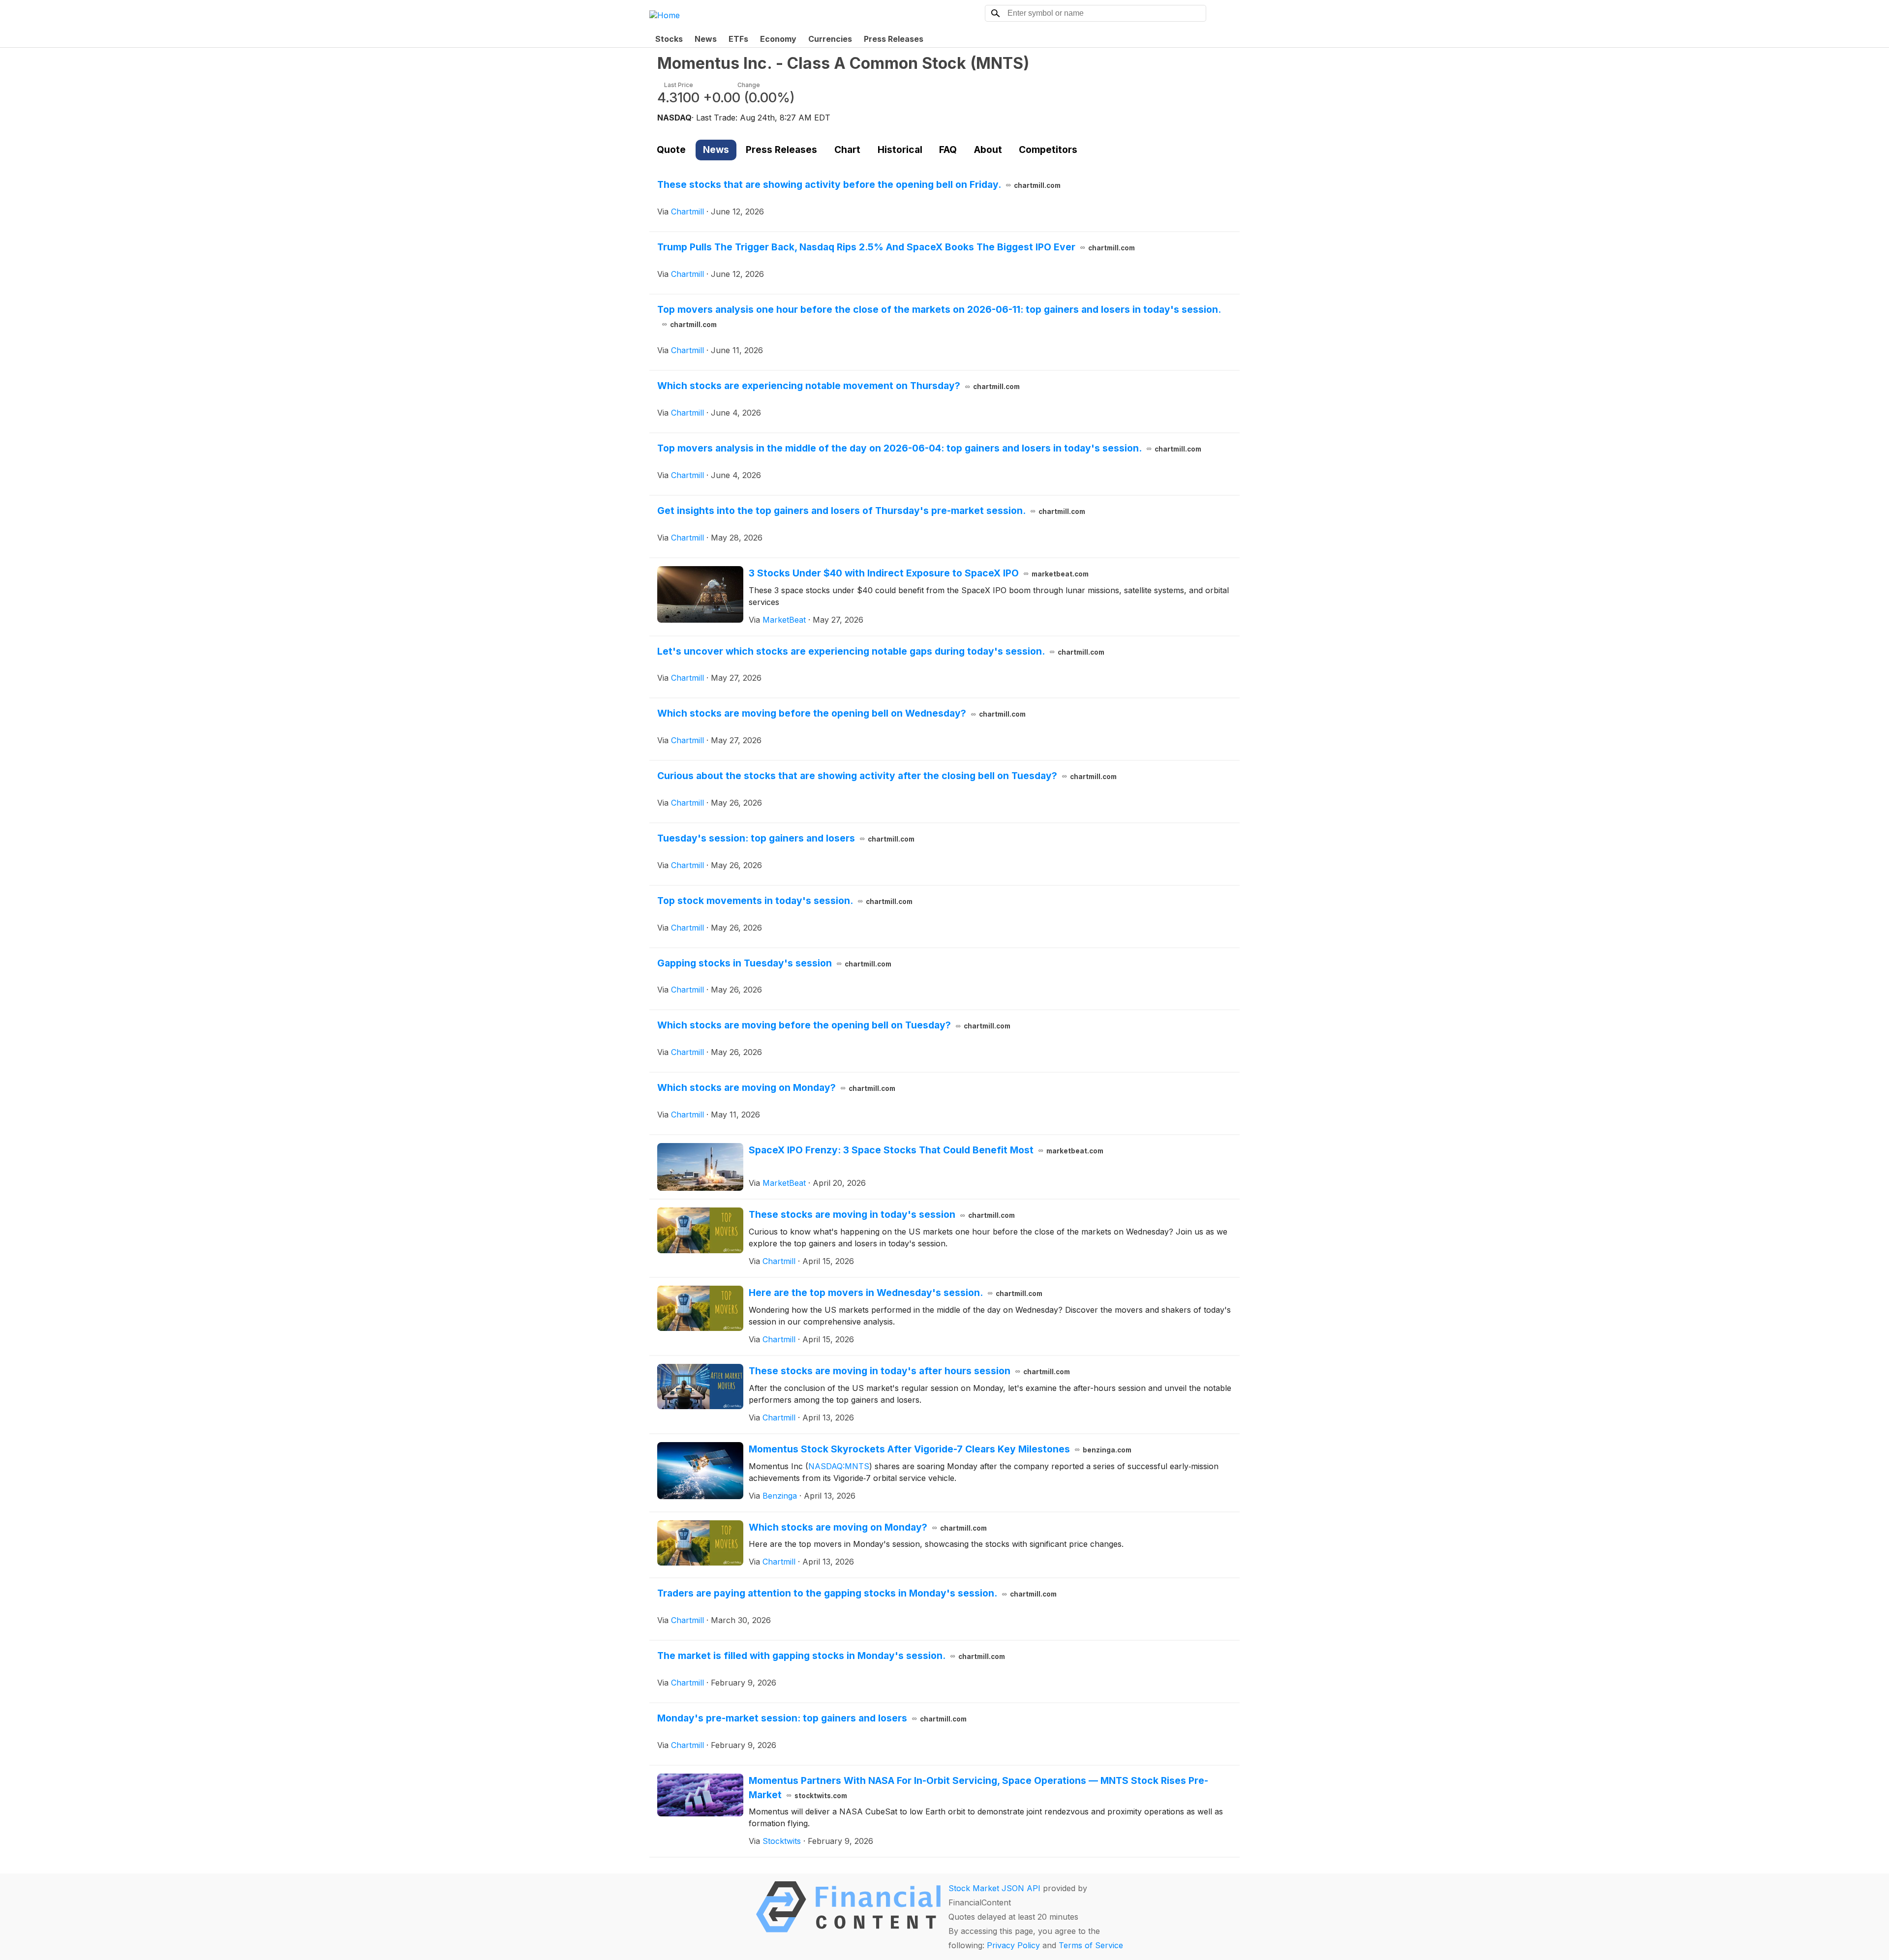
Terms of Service (1091, 1945)
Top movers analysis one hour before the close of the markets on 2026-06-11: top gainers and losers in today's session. (939, 316)
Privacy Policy (1013, 1945)
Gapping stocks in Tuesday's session (774, 963)
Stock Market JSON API (994, 1888)
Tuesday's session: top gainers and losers (786, 838)
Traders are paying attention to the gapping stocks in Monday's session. (857, 1593)
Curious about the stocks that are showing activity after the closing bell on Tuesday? (887, 776)
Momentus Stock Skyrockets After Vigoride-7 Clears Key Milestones (940, 1449)
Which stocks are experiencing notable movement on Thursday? (838, 386)
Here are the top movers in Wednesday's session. (896, 1293)
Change (749, 85)
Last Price (679, 85)
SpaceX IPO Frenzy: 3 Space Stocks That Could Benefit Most (926, 1150)
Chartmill (687, 211)
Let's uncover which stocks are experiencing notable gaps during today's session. (881, 651)
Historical (900, 150)
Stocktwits (782, 1841)
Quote (671, 150)
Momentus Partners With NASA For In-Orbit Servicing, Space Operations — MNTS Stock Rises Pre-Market (978, 1788)
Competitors (1048, 150)
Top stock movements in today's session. (785, 901)
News (706, 39)
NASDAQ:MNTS (839, 1466)
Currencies (830, 39)
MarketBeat (784, 620)
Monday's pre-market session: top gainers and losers (812, 1718)
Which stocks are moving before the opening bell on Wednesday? (841, 713)
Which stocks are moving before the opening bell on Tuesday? (834, 1025)
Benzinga (780, 1496)
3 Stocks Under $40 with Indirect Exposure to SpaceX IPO (919, 573)
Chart (847, 150)
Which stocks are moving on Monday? (776, 1087)
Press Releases (894, 39)
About (988, 150)
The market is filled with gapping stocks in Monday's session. (831, 1656)
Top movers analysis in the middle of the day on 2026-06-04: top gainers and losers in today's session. (929, 448)
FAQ (948, 150)
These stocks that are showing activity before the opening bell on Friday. (859, 184)
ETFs (738, 39)
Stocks (669, 39)
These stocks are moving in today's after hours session (909, 1371)
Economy (778, 39)
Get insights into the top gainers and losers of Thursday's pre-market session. (871, 511)
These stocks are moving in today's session (882, 1214)
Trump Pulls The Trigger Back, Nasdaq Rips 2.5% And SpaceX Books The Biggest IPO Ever (896, 247)
